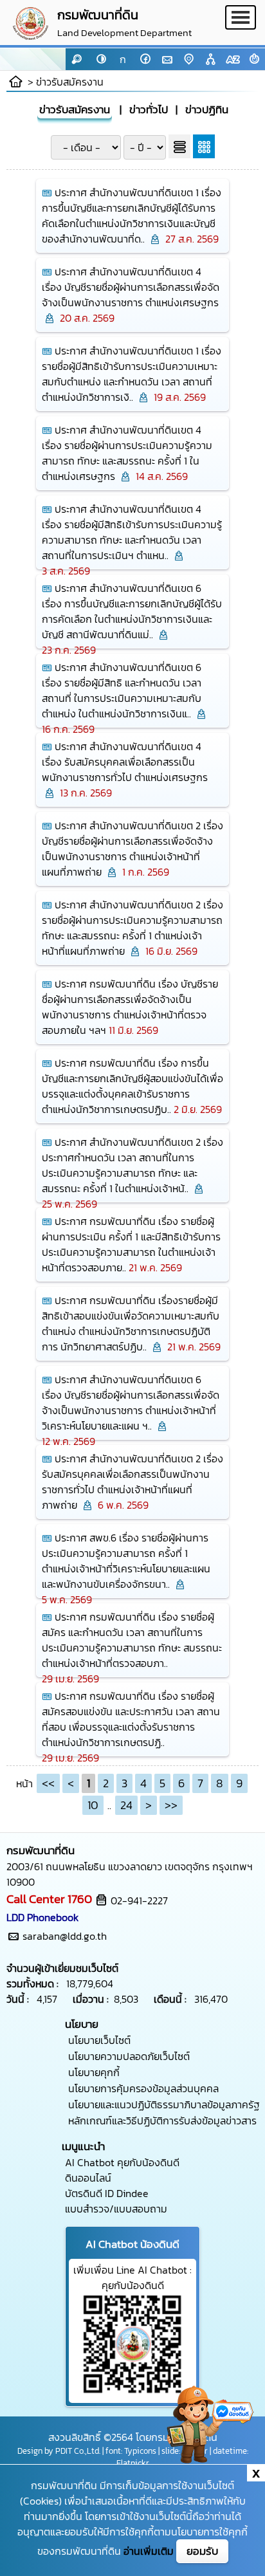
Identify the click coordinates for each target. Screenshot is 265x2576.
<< (48, 1783)
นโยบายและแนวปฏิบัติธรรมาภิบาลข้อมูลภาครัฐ (164, 2104)
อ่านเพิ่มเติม (149, 2551)
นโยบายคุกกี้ (94, 2072)
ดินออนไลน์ (88, 2178)
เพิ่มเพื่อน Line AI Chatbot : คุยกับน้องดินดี (132, 2277)
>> (171, 1805)
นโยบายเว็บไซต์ (99, 2040)
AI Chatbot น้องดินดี (132, 2244)
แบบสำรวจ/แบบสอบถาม (116, 2209)
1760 (80, 1899)
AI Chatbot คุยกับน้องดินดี (122, 2162)
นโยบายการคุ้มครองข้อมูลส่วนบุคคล (143, 2088)
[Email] (167, 59)
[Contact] (188, 59)
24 (126, 1805)
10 (93, 1805)
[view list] (179, 146)
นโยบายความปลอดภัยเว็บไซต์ (129, 2056)
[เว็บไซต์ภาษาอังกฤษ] (232, 59)
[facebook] (145, 59)
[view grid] (204, 146)
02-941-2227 (139, 1900)
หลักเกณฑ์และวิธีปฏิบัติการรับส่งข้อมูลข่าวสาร (162, 2121)
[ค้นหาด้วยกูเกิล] (77, 59)
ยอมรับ (202, 2551)
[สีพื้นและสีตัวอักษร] (101, 59)
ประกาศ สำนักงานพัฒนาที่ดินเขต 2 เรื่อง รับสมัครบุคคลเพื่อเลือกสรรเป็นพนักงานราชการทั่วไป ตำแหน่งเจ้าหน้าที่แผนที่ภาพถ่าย (132, 1482)
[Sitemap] (210, 59)
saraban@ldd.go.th (65, 1936)
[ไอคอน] (254, 59)
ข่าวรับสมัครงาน (70, 82)
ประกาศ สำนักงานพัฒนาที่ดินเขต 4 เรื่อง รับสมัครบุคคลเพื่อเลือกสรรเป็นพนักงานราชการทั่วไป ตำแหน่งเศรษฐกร (125, 762)
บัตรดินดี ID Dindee (107, 2193)
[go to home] (16, 82)
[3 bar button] (241, 23)
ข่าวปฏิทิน (207, 110)
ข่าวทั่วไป (149, 110)
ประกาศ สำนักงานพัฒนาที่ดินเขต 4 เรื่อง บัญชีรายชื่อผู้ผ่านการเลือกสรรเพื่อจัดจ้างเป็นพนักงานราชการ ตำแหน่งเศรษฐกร (131, 287)
